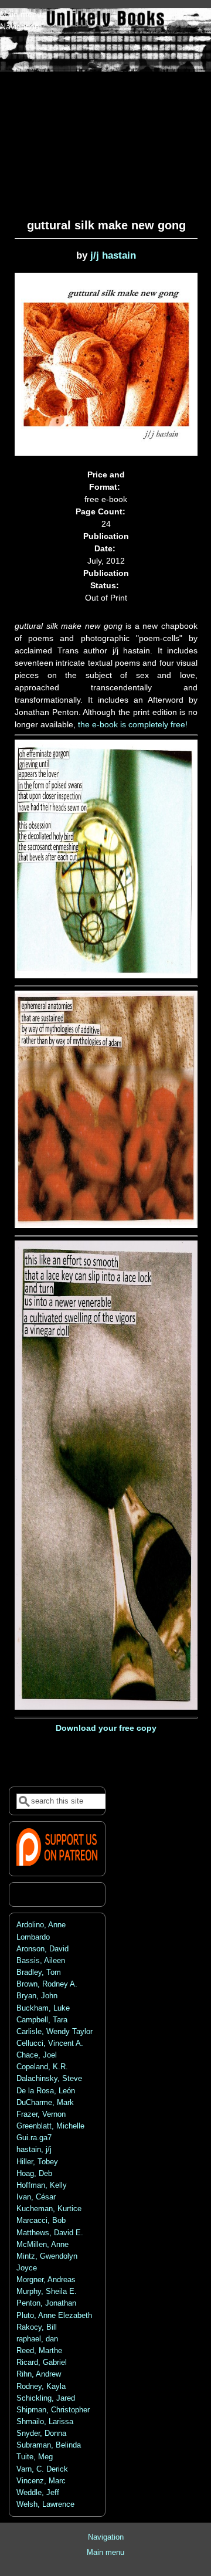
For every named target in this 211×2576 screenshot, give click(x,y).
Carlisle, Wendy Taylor (55, 2032)
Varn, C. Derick (42, 2469)
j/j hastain (113, 255)
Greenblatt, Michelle (50, 2126)
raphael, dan (37, 2339)
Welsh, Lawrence (45, 2504)
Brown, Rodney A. (47, 1984)
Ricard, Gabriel (42, 2363)
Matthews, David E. (50, 2233)
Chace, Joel (37, 2055)
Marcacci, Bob (41, 2221)
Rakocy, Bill (37, 2327)
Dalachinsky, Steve (49, 2079)
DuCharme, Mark (45, 2103)
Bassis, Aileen (41, 1961)
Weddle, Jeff (38, 2493)
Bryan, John (37, 1996)
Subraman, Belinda (49, 2445)
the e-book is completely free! (133, 724)
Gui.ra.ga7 (34, 2138)
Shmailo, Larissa (45, 2422)
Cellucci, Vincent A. (50, 2043)
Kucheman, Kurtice (49, 2209)
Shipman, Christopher (53, 2410)
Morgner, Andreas (46, 2280)
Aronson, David (42, 1949)
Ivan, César (36, 2197)
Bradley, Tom (39, 1972)
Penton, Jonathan (46, 2303)
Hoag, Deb (34, 2174)
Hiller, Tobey (37, 2162)
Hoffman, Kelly (42, 2185)
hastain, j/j (34, 2150)
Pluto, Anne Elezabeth (54, 2316)
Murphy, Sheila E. (47, 2292)
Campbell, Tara (42, 2020)
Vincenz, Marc (41, 2481)
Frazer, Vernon (41, 2114)
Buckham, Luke (43, 2008)
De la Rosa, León (46, 2091)
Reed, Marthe (39, 2351)
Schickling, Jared (46, 2398)
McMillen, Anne (42, 2245)
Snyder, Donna (41, 2433)
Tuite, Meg (35, 2457)
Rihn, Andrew (39, 2374)
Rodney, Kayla (41, 2387)
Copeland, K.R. (42, 2067)
